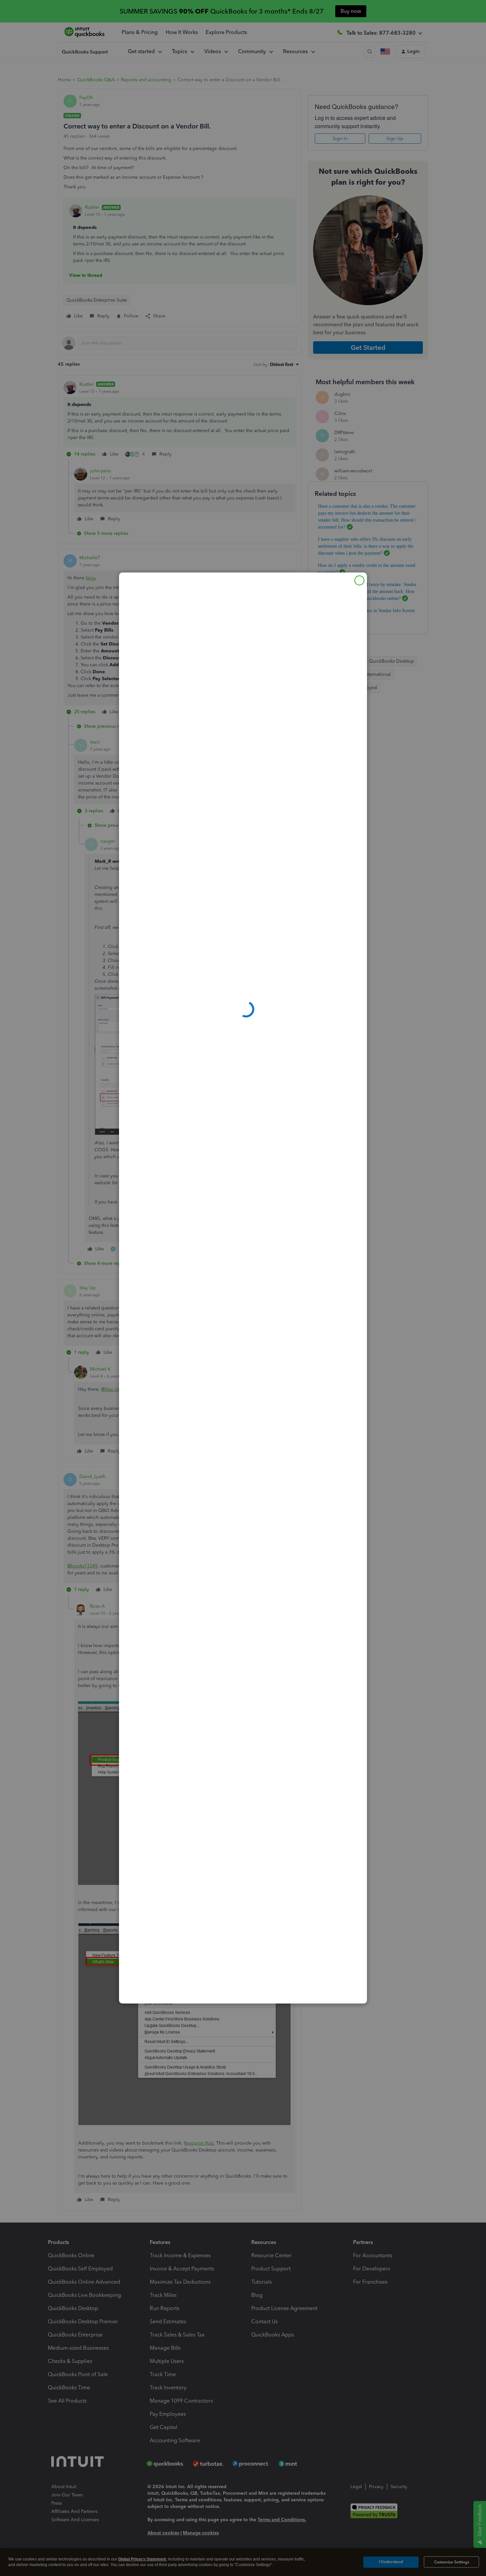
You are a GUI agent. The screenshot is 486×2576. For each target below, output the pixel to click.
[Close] (359, 580)
